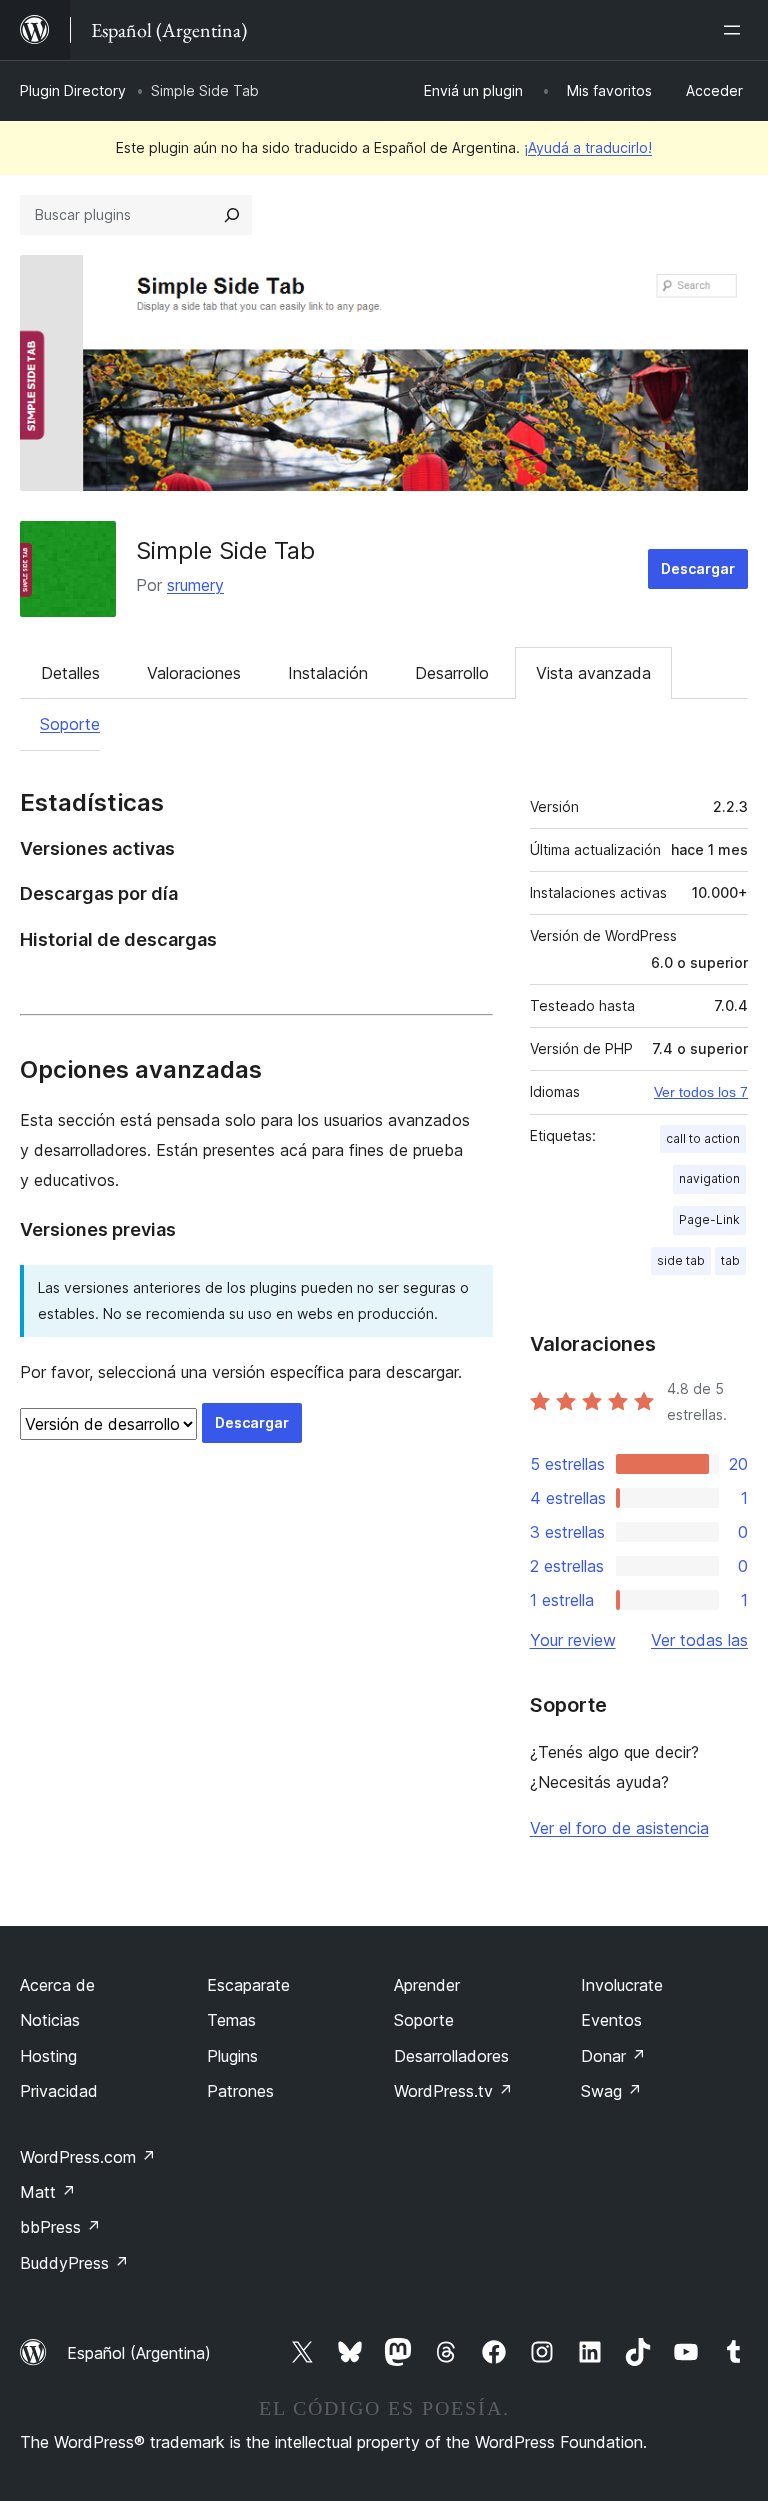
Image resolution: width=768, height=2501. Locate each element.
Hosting (48, 2056)
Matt (48, 2192)
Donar (613, 2056)
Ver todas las (699, 1640)
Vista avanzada (593, 673)
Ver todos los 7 (701, 1092)
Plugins (232, 2056)
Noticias (50, 2020)
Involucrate (622, 1985)
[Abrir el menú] (736, 30)
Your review (573, 1640)
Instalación (328, 673)
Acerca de (57, 1985)
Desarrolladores (451, 2056)
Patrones (240, 2091)
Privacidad (59, 2091)
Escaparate (248, 1985)
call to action (703, 1138)
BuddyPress (74, 2263)
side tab (681, 1260)
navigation (709, 1178)
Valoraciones (194, 673)
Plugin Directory (73, 90)
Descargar (698, 568)
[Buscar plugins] (232, 215)
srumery (195, 585)
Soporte (70, 724)
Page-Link (709, 1219)
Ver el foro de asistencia (619, 1828)
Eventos (611, 2020)
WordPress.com (88, 2157)
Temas (231, 2020)
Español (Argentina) (139, 2353)
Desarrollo (452, 673)
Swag (611, 2091)
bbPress (60, 2227)
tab (730, 1260)
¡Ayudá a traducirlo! (588, 147)
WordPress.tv (453, 2091)
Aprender (427, 1985)
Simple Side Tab (225, 550)
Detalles (70, 673)
